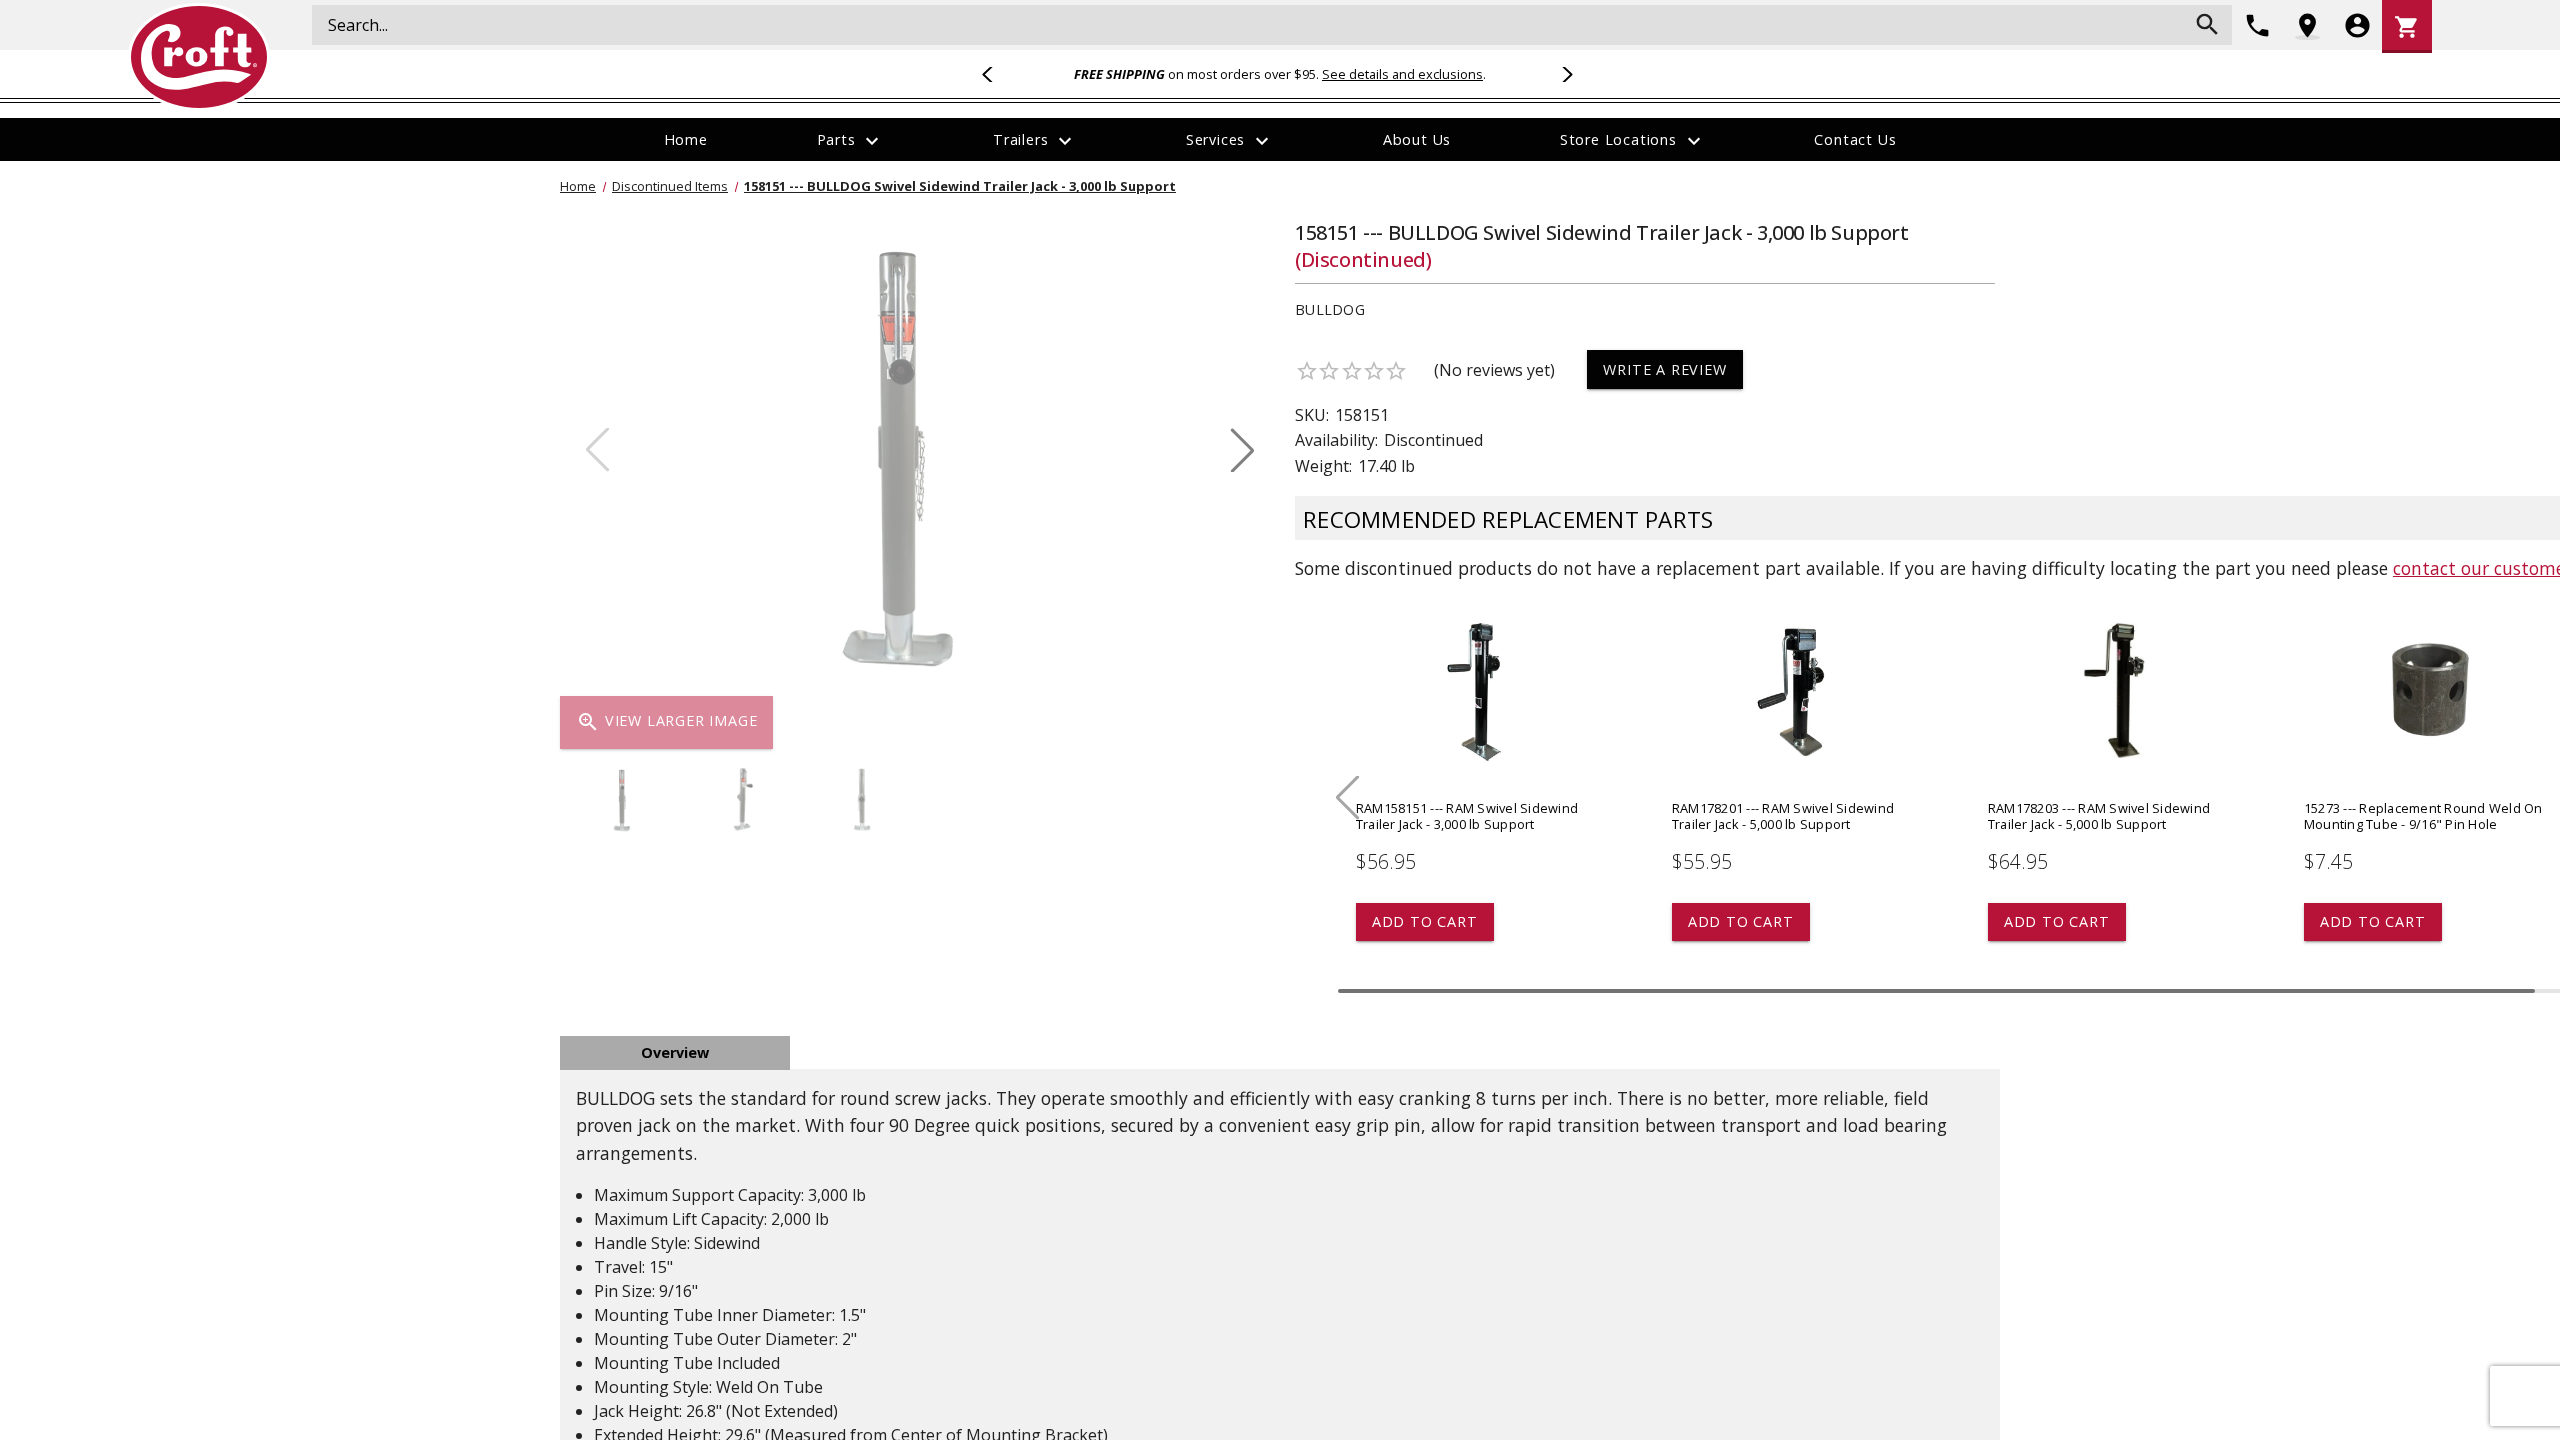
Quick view (1481, 715)
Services (1230, 141)
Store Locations (1633, 141)
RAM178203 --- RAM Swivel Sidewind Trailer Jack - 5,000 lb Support (2099, 816)
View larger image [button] (666, 722)
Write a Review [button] (1664, 369)
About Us (1417, 139)
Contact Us (1855, 139)
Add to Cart (1425, 921)
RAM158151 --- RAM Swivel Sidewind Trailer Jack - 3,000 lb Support (1467, 816)
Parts (851, 141)
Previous (996, 74)
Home (686, 139)
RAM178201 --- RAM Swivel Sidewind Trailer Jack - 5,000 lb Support (1783, 816)
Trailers (1035, 141)
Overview (675, 1052)
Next (1564, 74)
